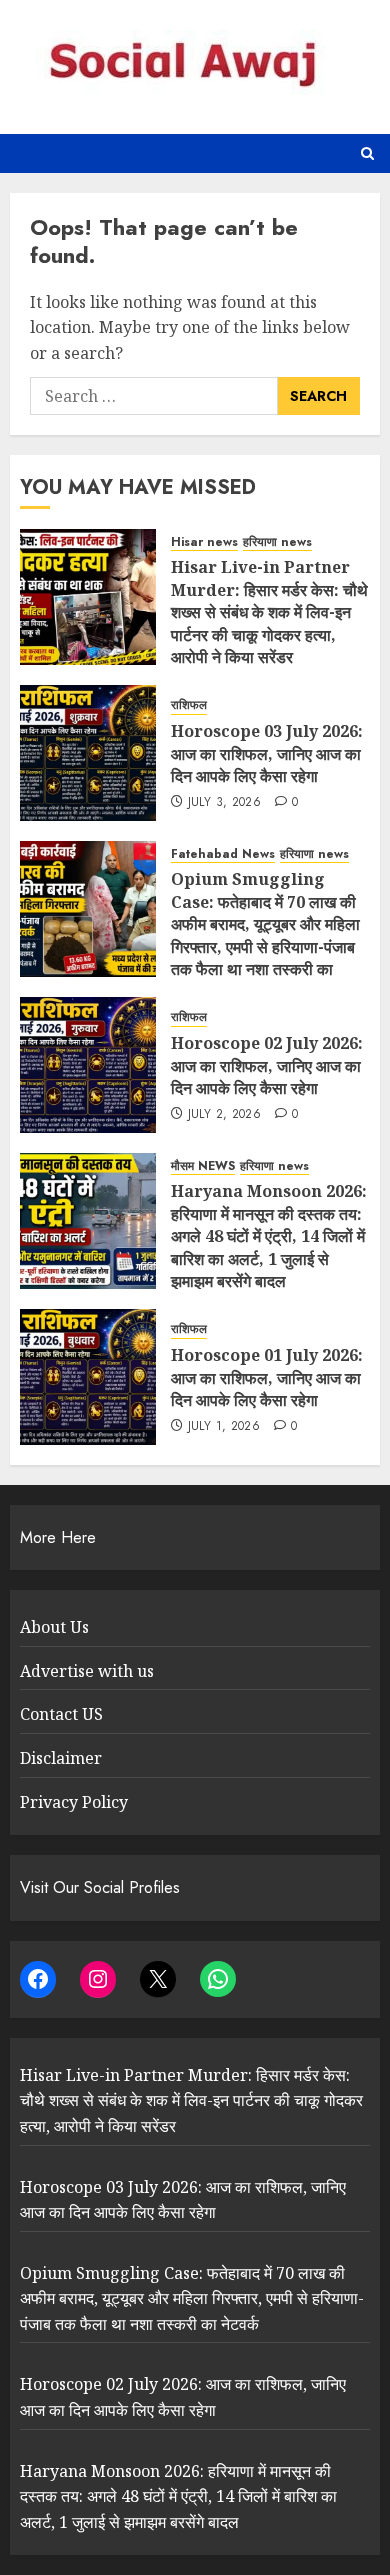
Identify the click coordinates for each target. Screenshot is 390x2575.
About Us (54, 1627)
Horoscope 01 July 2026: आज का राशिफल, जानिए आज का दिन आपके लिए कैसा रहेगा (267, 1377)
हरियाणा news (277, 542)
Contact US (61, 1714)
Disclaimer (61, 1758)
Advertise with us (87, 1671)
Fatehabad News (223, 854)
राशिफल (189, 705)
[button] (367, 153)
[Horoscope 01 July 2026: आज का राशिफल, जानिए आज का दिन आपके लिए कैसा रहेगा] (88, 1377)
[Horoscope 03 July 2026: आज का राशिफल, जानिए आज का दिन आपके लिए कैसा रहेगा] (88, 753)
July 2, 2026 (224, 1115)
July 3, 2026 (224, 803)
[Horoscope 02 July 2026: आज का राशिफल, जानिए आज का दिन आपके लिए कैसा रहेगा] (88, 1065)
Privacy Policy (74, 1802)
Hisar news (204, 542)
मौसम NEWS (203, 1166)
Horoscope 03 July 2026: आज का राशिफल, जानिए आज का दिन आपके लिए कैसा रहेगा (267, 753)
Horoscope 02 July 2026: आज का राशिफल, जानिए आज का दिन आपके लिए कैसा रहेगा (267, 1065)
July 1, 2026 (224, 1427)
